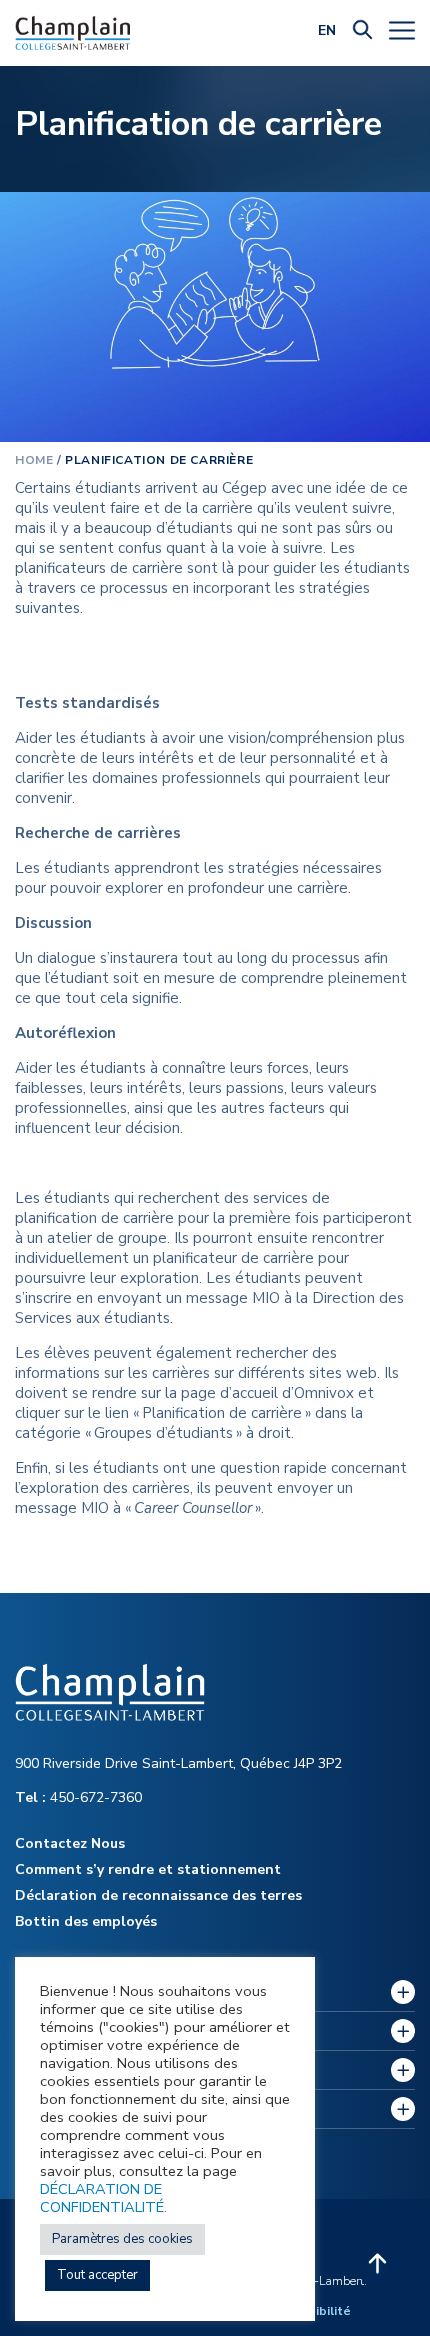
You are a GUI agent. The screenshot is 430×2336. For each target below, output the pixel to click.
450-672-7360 (78, 1797)
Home (34, 460)
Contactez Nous (70, 1843)
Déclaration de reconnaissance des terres (158, 1895)
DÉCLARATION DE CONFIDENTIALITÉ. (103, 2198)
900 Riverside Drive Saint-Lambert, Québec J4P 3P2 (178, 1763)
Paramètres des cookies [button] (122, 2239)
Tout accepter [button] (97, 2275)
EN (327, 30)
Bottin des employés (86, 1921)
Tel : (32, 1797)
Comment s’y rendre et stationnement (148, 1869)
